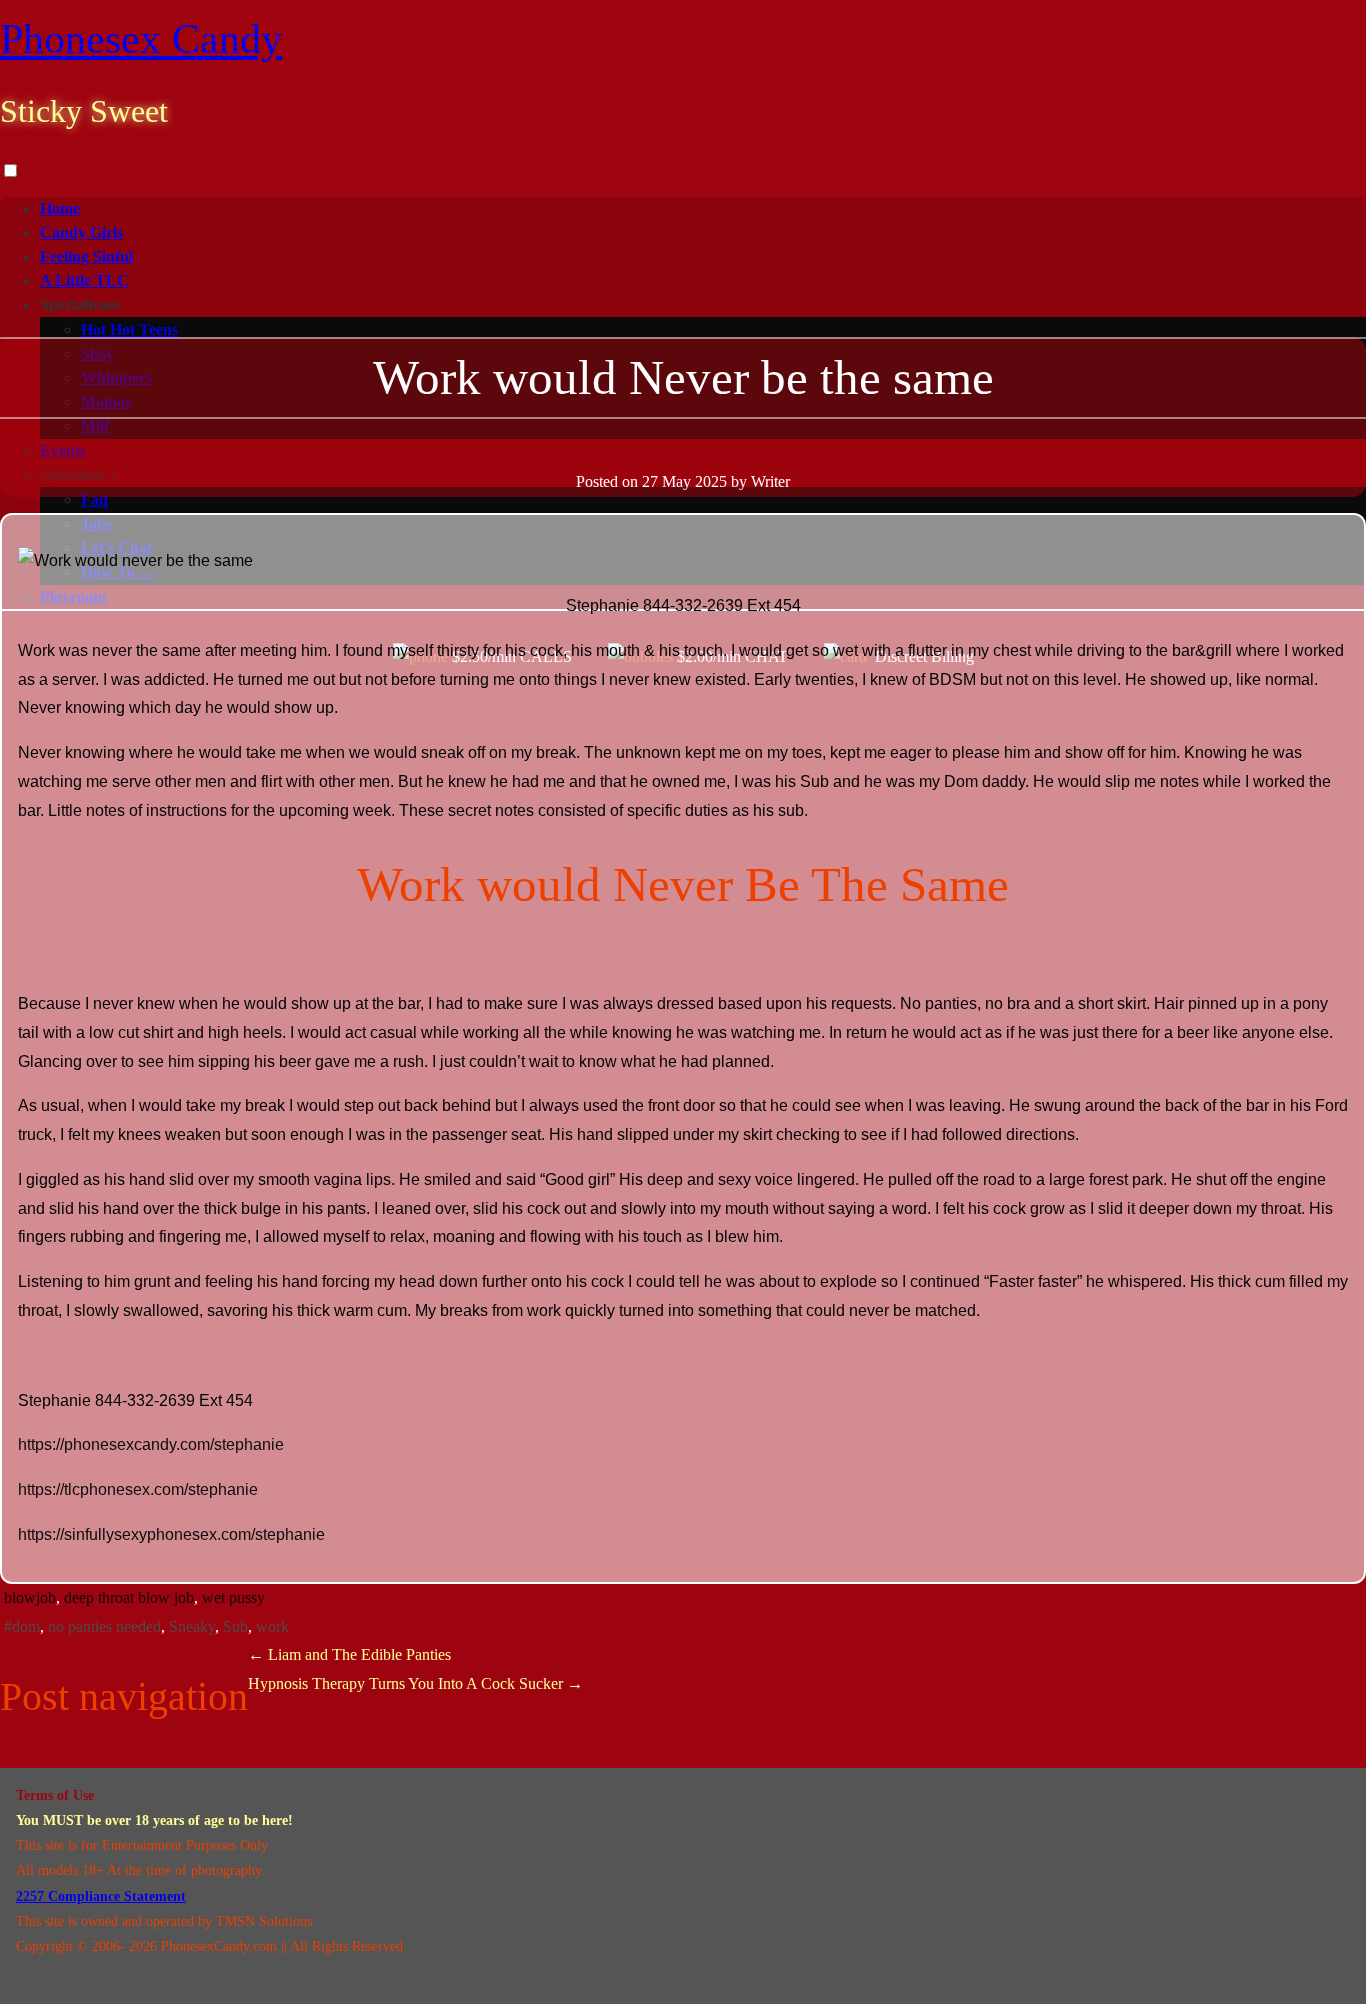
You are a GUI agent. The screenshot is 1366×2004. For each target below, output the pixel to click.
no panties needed (104, 1626)
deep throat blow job (129, 1597)
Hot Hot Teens (129, 329)
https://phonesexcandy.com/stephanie (151, 1444)
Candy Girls (81, 232)
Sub (235, 1626)
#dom (22, 1626)
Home (60, 208)
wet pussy (233, 1597)
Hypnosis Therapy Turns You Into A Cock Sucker (415, 1683)
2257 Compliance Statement (101, 1896)
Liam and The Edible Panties (349, 1654)
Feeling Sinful (86, 256)
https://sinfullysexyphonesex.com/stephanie (171, 1534)
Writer (770, 481)
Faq (94, 499)
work (272, 1626)
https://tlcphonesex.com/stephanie (138, 1489)
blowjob (30, 1597)
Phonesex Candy (141, 39)
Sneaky (192, 1626)
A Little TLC (84, 280)
